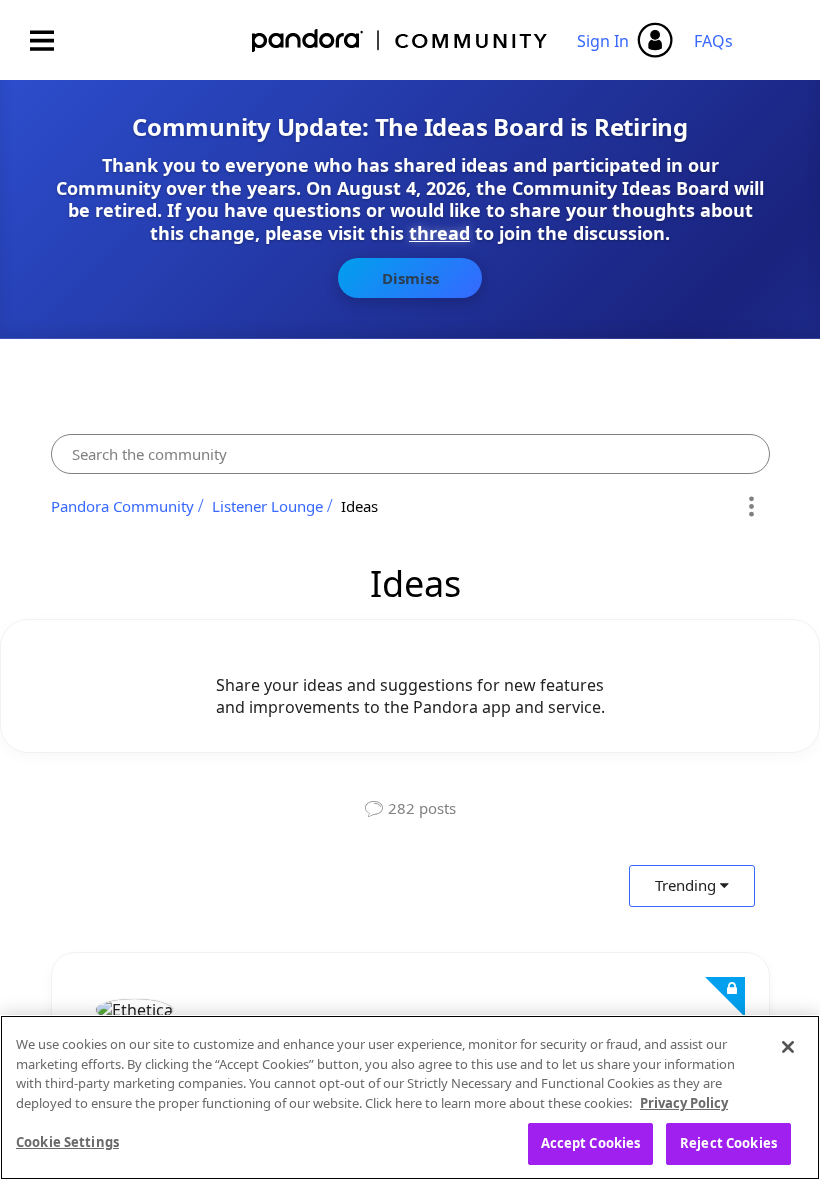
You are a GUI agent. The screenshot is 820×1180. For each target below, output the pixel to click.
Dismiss (410, 278)
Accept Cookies (591, 1143)
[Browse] (52, 40)
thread (439, 233)
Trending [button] (685, 885)
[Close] (788, 1047)
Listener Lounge (267, 506)
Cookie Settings (67, 1142)
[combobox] (410, 454)
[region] (410, 1097)
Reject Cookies (728, 1143)
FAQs (713, 41)
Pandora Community (400, 40)
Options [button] (751, 506)
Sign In (603, 41)
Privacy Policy (684, 1103)
